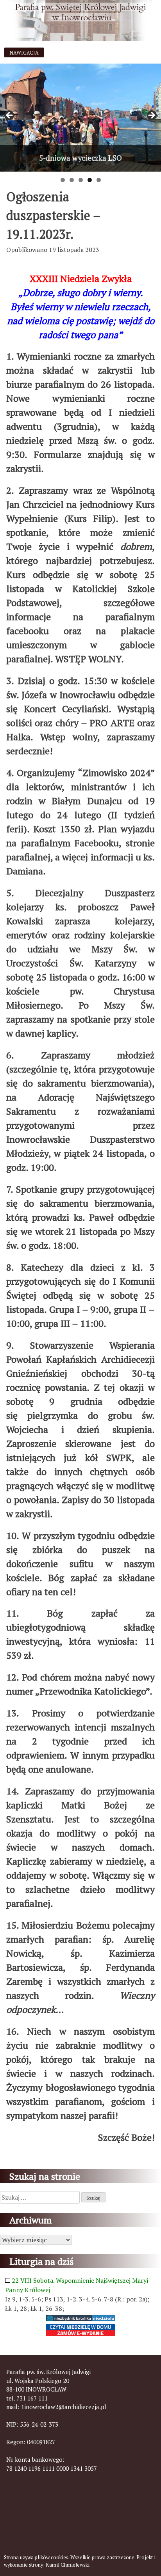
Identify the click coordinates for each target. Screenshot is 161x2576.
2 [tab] (72, 180)
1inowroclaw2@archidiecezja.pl (64, 2407)
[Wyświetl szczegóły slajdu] (80, 118)
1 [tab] (63, 180)
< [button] (10, 116)
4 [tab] (90, 180)
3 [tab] (81, 180)
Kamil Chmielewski (68, 2565)
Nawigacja (24, 53)
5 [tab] (99, 180)
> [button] (151, 116)
